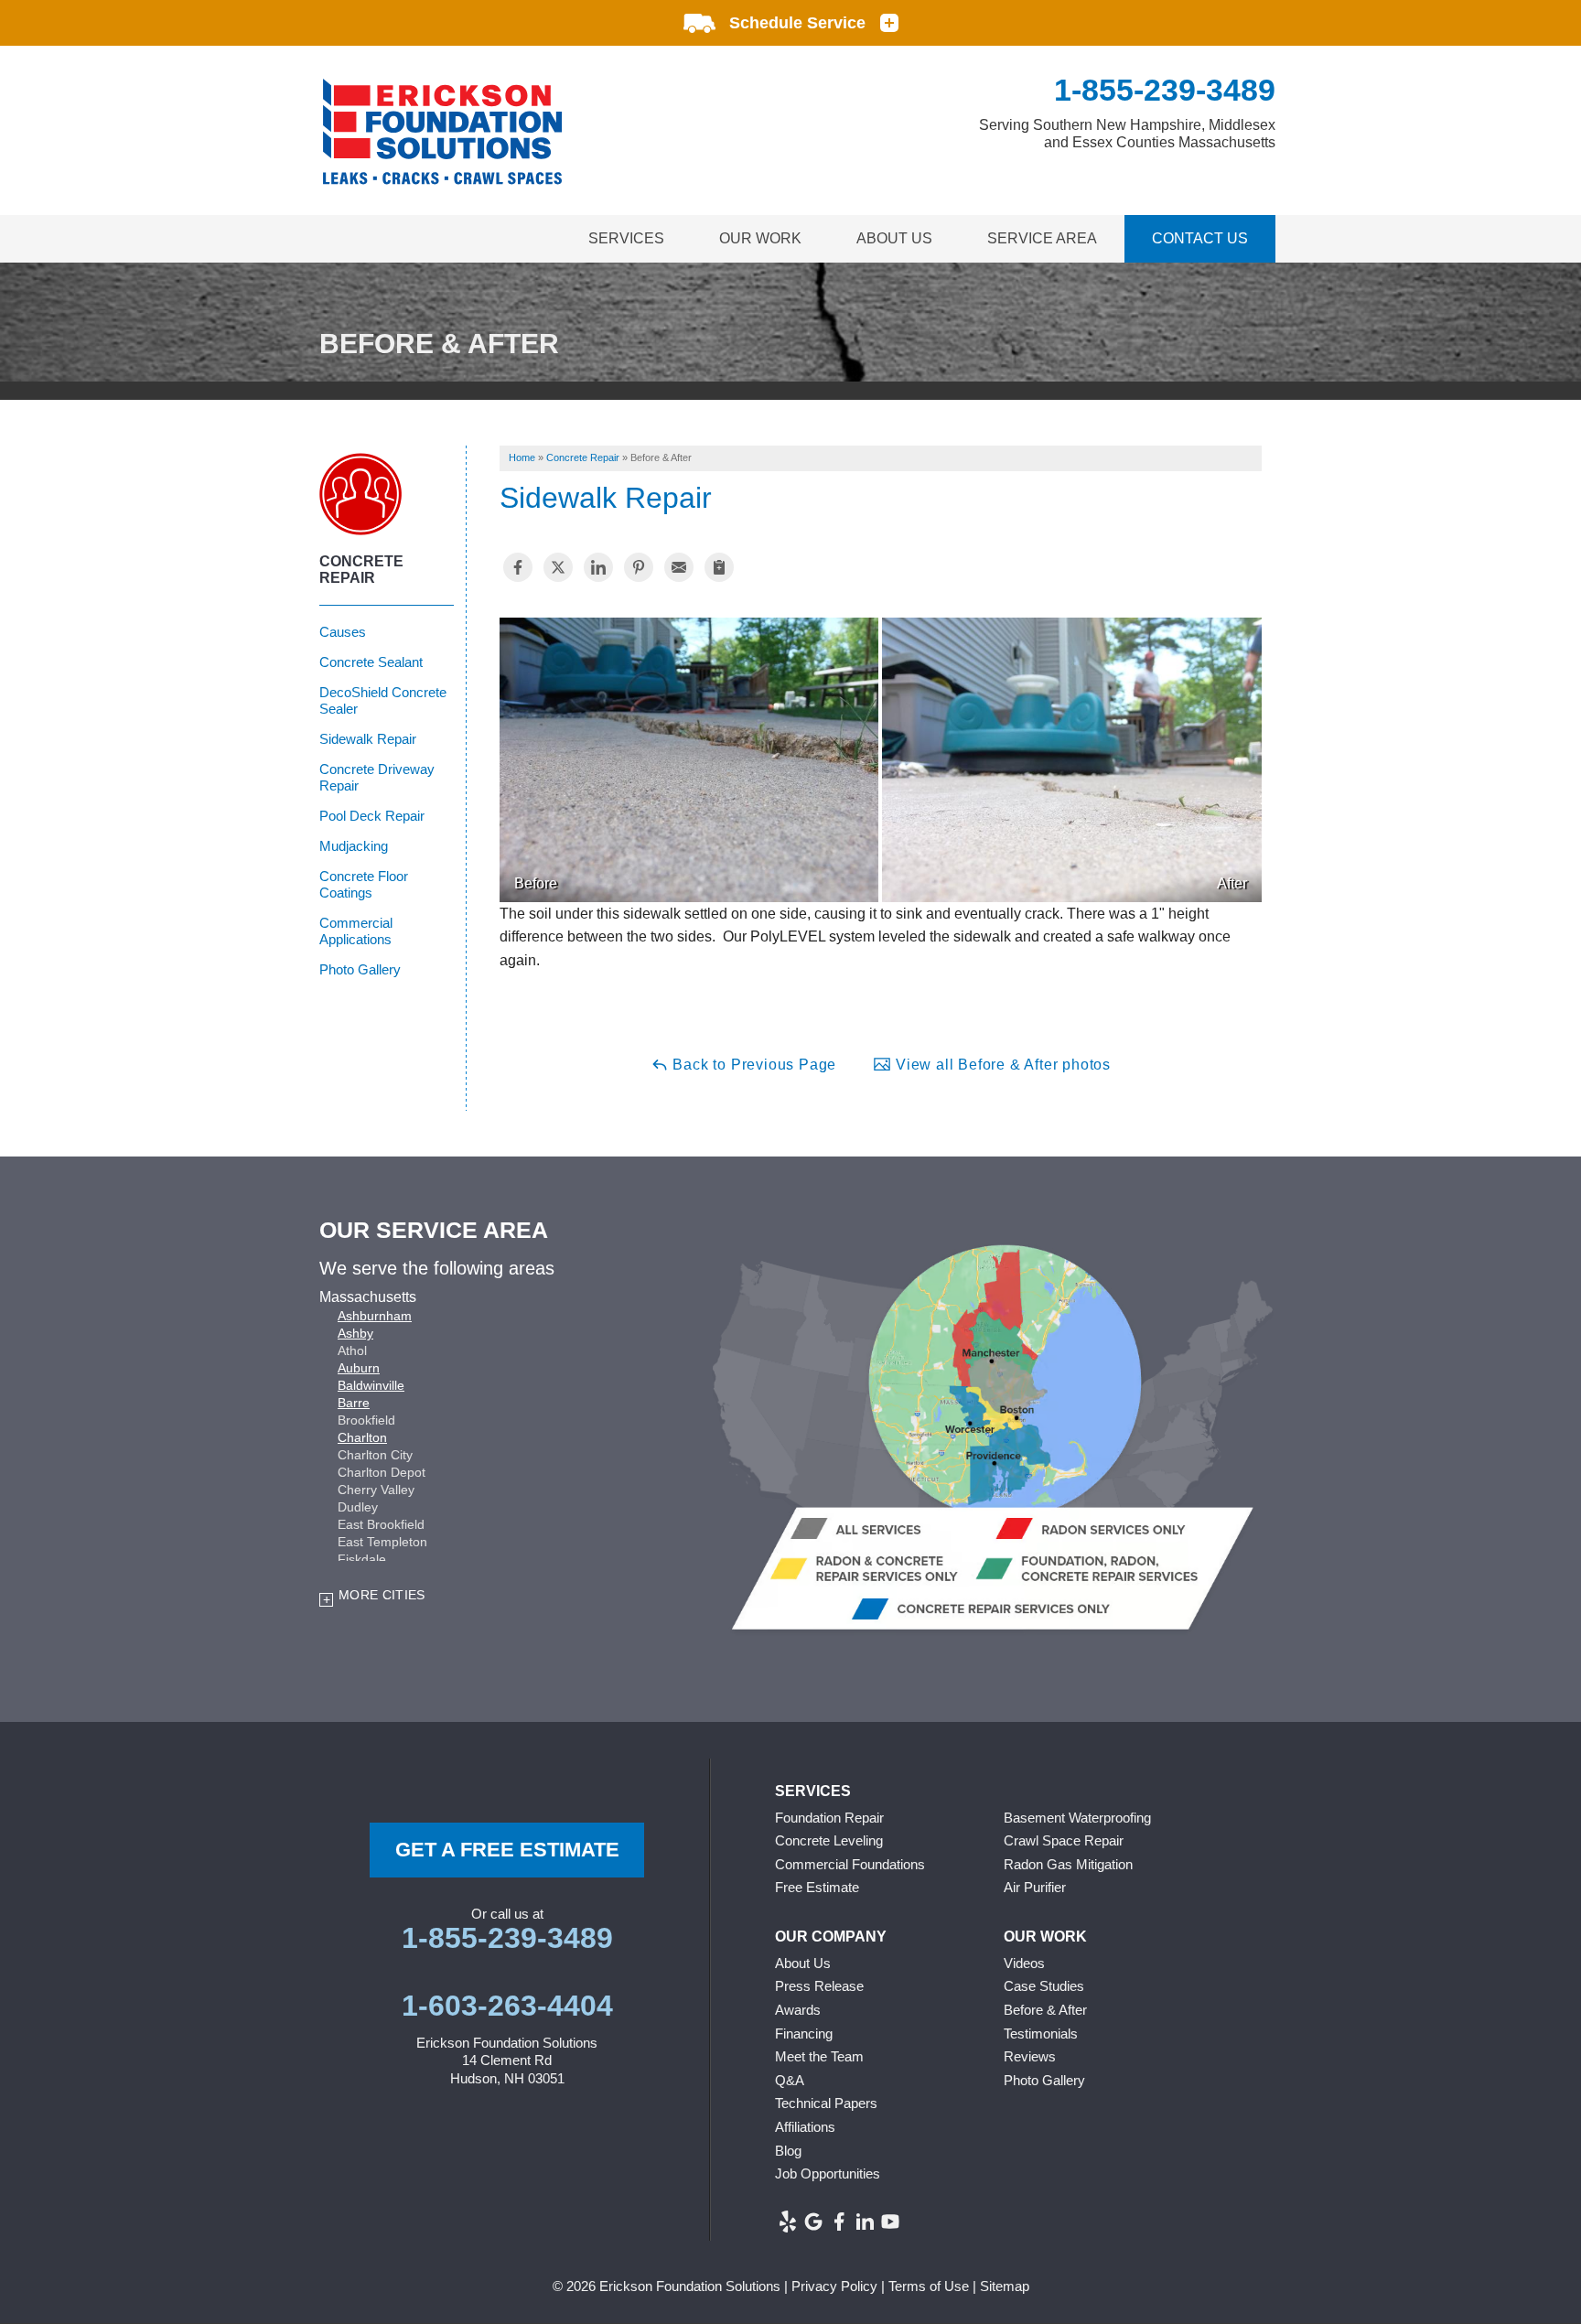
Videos (1024, 1963)
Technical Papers (826, 2103)
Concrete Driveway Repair (377, 777)
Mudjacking (354, 846)
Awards (798, 2010)
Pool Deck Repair (372, 816)
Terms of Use (929, 2286)
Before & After (1045, 2010)
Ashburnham (375, 1316)
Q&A (790, 2080)
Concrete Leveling (829, 1840)
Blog (788, 2151)
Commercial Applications (356, 931)
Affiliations (805, 2127)
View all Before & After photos (1001, 1065)
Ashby (355, 1333)
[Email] (679, 567)
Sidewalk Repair (368, 739)
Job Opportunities (828, 2173)
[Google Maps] (813, 2222)
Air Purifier (1035, 1887)
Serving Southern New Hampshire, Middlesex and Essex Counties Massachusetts (1127, 134)
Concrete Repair (361, 570)
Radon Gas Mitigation (1068, 1864)
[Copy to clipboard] (719, 567)
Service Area (1042, 238)
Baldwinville (371, 1385)
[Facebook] (839, 2222)
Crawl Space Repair (1064, 1840)
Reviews (1030, 2056)
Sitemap (1005, 2286)
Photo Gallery (360, 969)
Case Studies (1044, 1986)
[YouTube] (890, 2222)
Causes (343, 632)
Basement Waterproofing (1077, 1818)
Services (626, 238)
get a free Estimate (507, 1850)
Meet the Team (819, 2056)
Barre (354, 1403)
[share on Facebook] (518, 567)
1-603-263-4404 (507, 2006)
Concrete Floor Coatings (364, 884)
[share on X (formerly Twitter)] (558, 567)
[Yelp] (788, 2222)
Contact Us (1200, 238)
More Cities (382, 1595)
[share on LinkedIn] (598, 567)
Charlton (362, 1437)
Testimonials (1041, 2033)
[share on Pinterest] (639, 567)
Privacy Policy (834, 2286)
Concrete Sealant (371, 662)
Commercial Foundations (850, 1864)
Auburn (359, 1368)
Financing (804, 2033)
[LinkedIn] (865, 2222)
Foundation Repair (829, 1818)
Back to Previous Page (753, 1065)
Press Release (819, 1986)
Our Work (760, 238)
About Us (894, 238)
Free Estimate (817, 1887)
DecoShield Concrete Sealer (383, 700)
